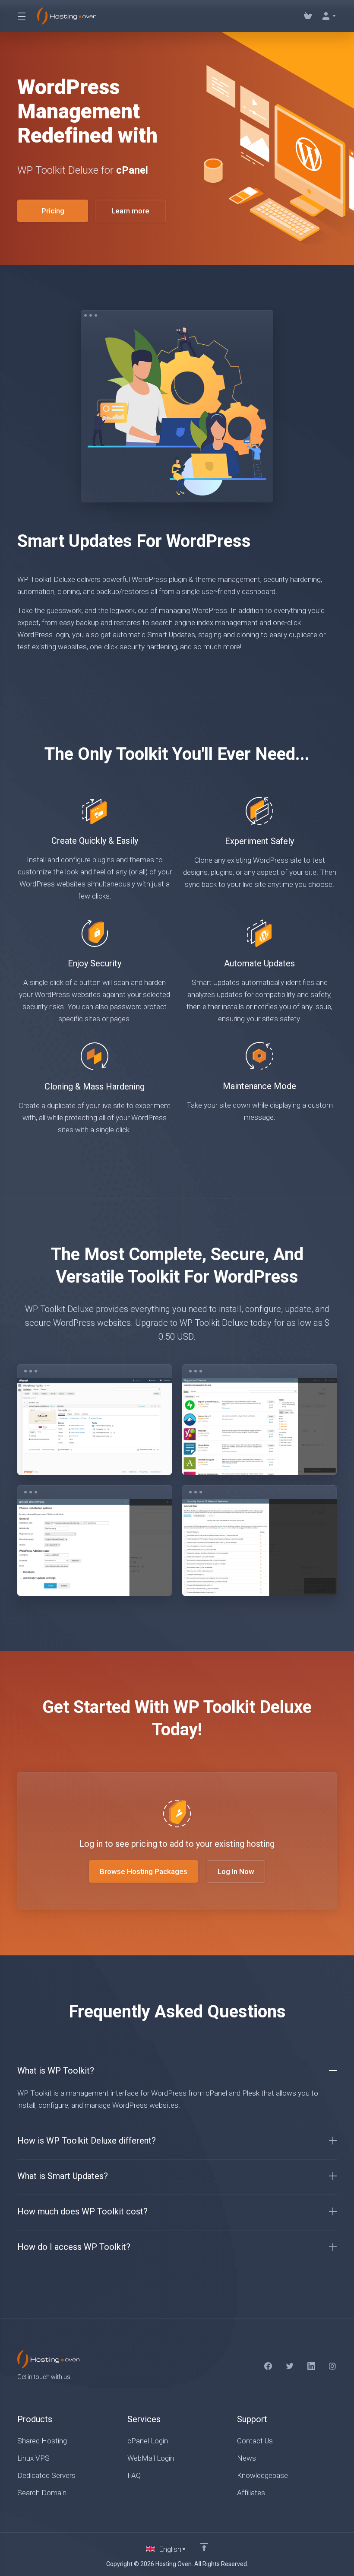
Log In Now (236, 1871)
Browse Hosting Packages (144, 1871)
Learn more (130, 211)
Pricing (53, 211)
